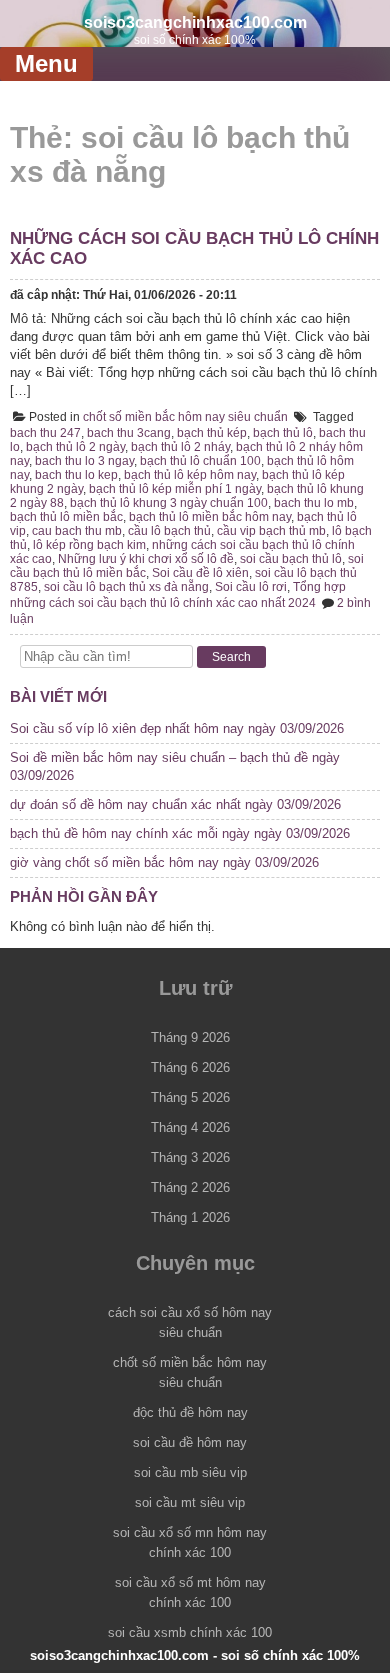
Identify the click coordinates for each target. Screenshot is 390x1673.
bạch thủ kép (212, 433)
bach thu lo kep (76, 475)
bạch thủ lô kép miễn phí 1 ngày (175, 489)
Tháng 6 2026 (190, 1067)
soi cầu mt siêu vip (190, 1502)
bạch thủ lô (283, 433)
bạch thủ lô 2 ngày (75, 447)
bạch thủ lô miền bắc (66, 517)
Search (231, 657)
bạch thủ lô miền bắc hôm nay (210, 517)
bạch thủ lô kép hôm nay (190, 475)
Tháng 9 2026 (190, 1037)
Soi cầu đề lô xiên (200, 573)
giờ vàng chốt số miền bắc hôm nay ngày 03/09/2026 (164, 862)
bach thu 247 (45, 433)
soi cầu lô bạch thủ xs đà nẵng (126, 587)
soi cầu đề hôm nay (190, 1442)
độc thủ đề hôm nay (190, 1412)
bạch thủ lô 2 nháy (180, 447)
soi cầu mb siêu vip (190, 1472)
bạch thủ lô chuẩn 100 (200, 461)
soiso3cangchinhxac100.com (195, 22)
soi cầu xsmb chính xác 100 (190, 1632)
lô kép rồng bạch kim (89, 545)
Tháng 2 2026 (190, 1187)
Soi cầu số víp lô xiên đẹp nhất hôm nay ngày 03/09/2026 (177, 728)
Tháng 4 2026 (190, 1127)
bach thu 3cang (129, 433)
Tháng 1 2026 (190, 1217)
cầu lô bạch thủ (169, 531)
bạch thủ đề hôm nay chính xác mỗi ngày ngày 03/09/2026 (180, 833)
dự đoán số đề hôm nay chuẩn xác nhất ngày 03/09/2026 (175, 804)
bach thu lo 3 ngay (84, 461)
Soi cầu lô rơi (251, 587)
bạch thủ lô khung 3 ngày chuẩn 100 (169, 503)
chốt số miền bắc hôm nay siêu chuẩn (185, 417)
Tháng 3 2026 (190, 1157)
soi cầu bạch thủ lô (291, 559)
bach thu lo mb (314, 503)
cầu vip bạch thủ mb (271, 531)
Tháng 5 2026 (190, 1097)
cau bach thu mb (77, 531)
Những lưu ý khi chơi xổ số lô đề (146, 559)
